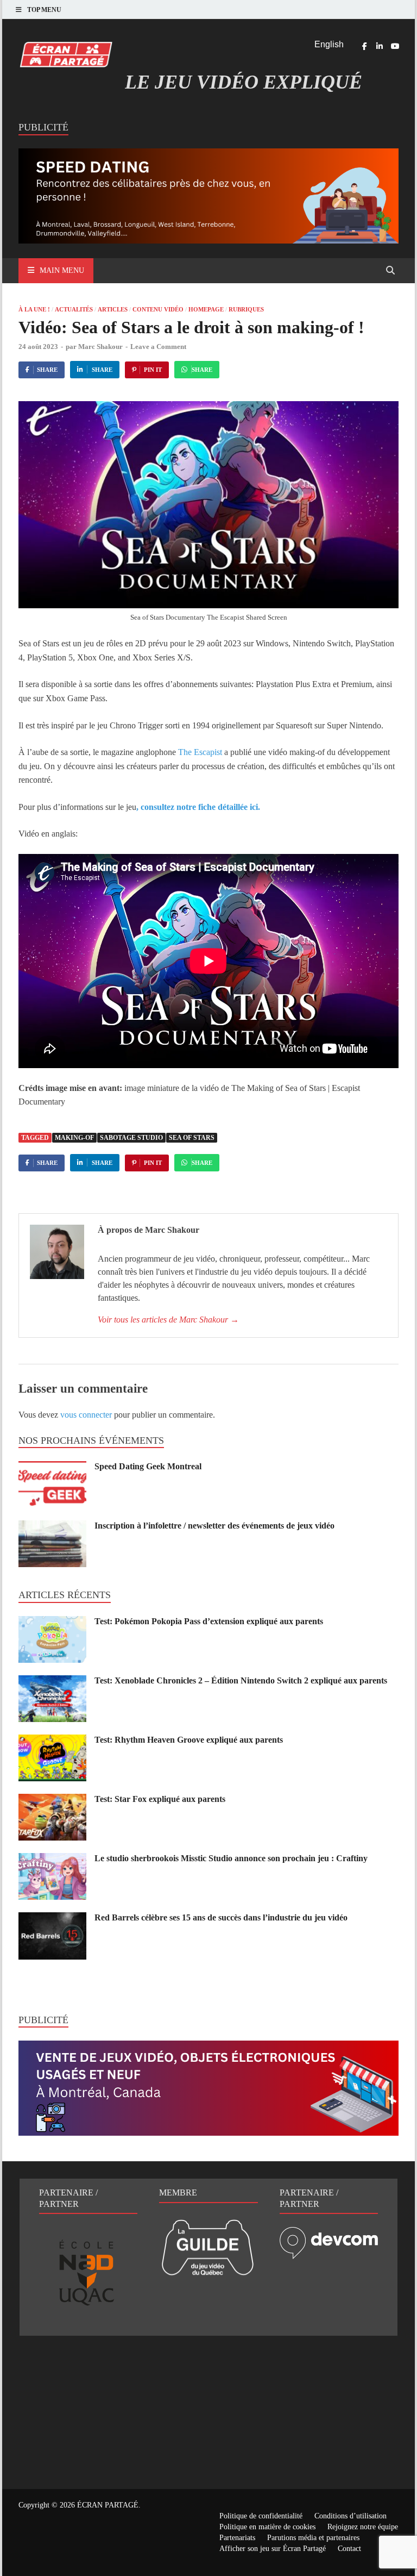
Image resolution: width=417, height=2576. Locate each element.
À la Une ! (34, 309)
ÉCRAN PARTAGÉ (108, 2505)
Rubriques (246, 309)
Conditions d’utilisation (350, 2516)
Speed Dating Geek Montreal (148, 1466)
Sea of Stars (192, 1138)
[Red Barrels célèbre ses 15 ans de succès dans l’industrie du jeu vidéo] (52, 1919)
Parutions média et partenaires (313, 2538)
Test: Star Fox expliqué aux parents (160, 1799)
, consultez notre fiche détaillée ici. (198, 807)
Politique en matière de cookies (267, 2527)
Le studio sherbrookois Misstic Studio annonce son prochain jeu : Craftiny (231, 1858)
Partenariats (237, 2538)
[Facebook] (364, 46)
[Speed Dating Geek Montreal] (52, 1467)
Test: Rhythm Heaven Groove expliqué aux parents (189, 1740)
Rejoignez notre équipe (363, 2527)
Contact (349, 2549)
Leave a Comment (158, 347)
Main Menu (62, 270)
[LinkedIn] (380, 46)
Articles (113, 309)
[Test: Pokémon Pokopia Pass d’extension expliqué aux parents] (52, 1622)
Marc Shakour (100, 347)
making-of (74, 1138)
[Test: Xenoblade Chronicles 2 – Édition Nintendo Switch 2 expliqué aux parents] (52, 1682)
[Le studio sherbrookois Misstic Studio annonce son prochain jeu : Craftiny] (52, 1859)
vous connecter (86, 1415)
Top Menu (44, 10)
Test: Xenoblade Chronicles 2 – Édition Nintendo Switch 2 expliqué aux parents (241, 1680)
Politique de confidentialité (261, 2516)
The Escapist (200, 752)
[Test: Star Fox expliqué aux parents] (52, 1800)
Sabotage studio (131, 1138)
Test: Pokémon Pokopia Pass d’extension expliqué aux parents (209, 1621)
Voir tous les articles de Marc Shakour (168, 1320)
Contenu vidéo (158, 309)
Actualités (74, 309)
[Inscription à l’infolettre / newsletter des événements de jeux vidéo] (52, 1527)
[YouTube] (395, 46)
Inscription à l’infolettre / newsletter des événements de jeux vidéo (214, 1526)
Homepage (206, 309)
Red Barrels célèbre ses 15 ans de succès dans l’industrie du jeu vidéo (221, 1917)
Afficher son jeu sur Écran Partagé (273, 2549)
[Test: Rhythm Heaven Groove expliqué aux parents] (52, 1741)
